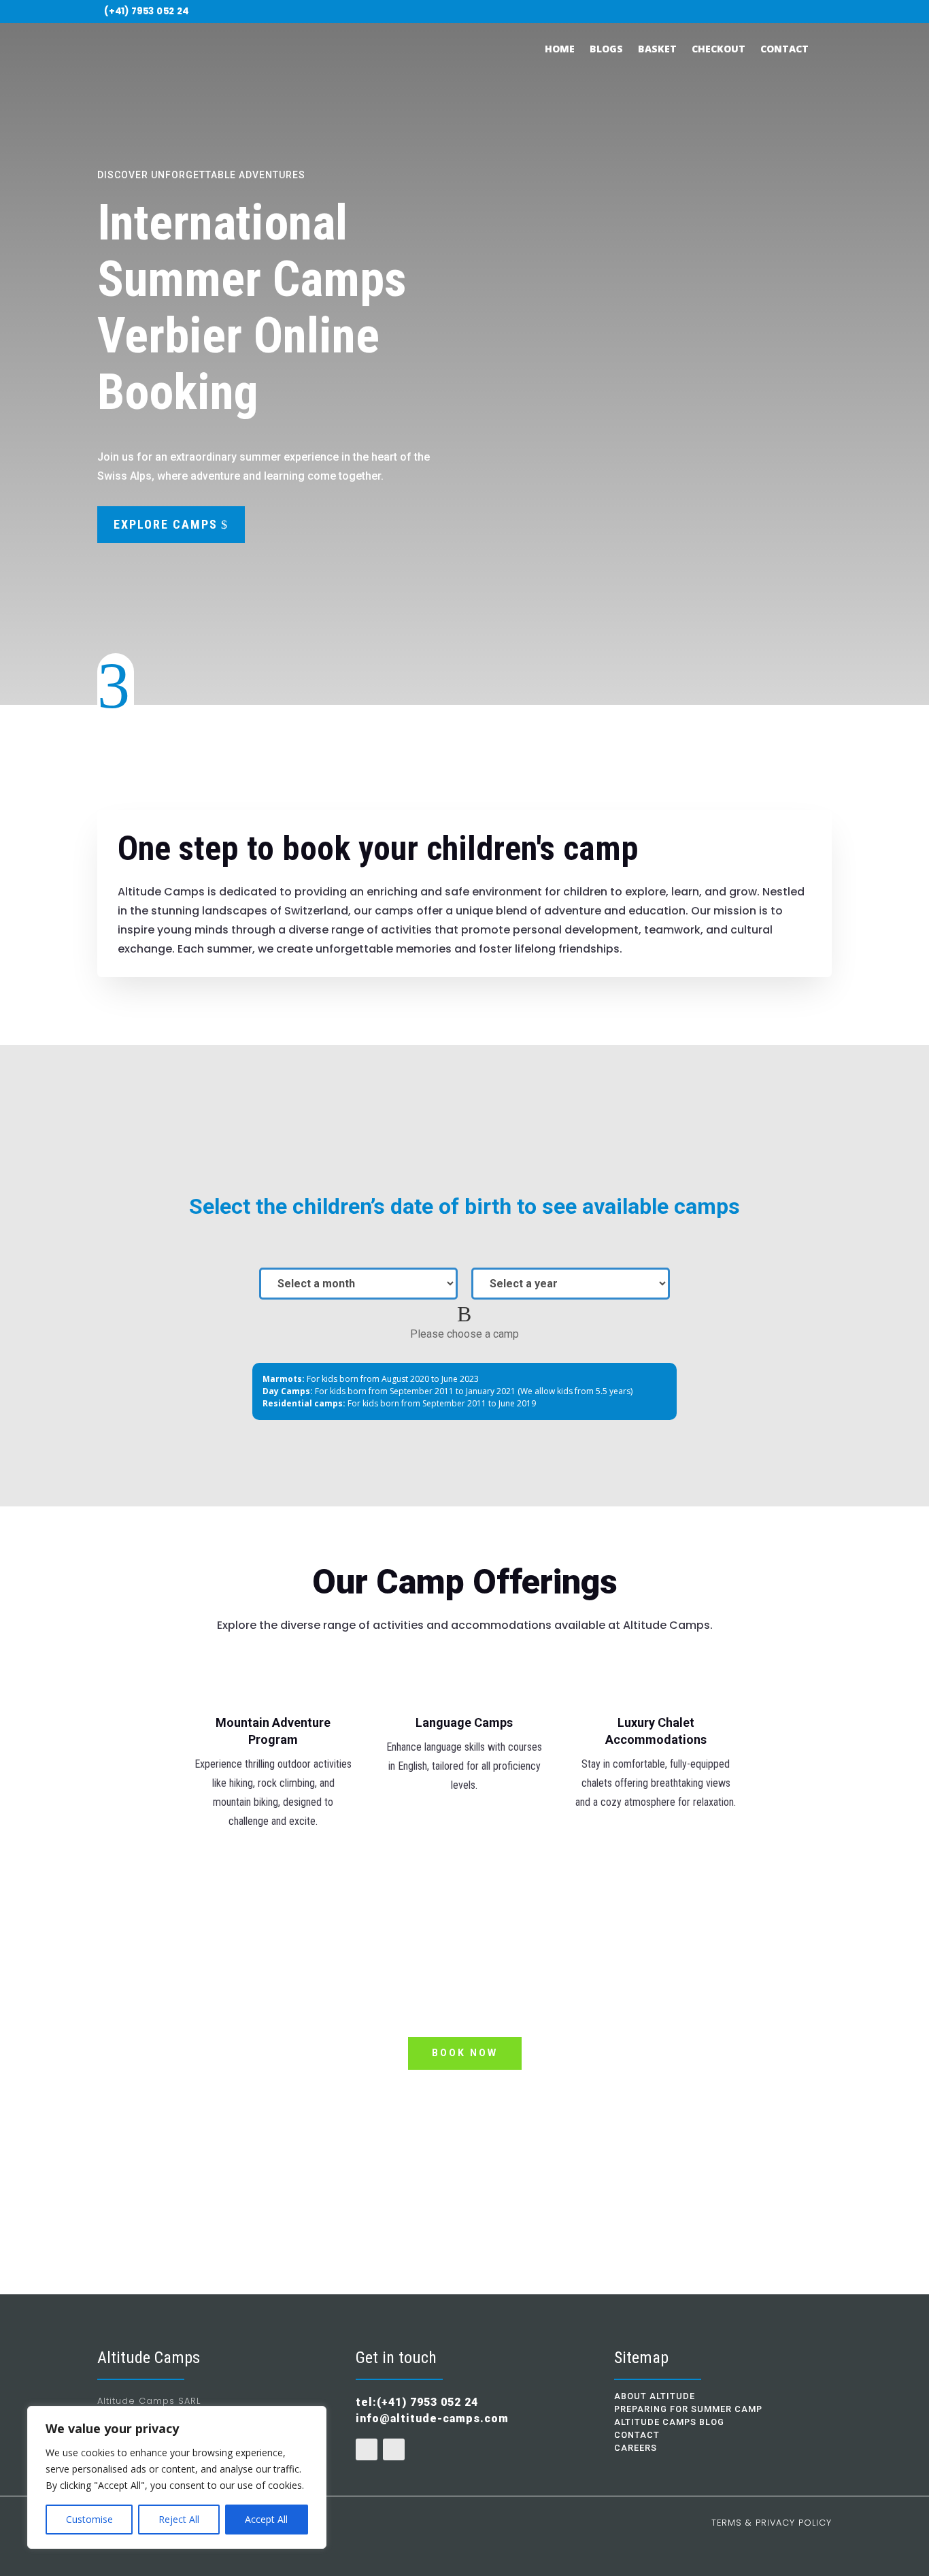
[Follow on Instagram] (824, 12)
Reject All (179, 2519)
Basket (657, 49)
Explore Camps (166, 524)
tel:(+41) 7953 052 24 (465, 2142)
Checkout (719, 49)
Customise (89, 2519)
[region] (177, 2477)
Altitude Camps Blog (669, 2422)
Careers (636, 2448)
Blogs (606, 49)
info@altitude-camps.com (432, 2418)
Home (560, 49)
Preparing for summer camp (688, 2409)
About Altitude (655, 2396)
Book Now (465, 2053)
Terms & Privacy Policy (772, 2523)
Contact (784, 49)
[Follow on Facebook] (804, 12)
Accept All (266, 2519)
